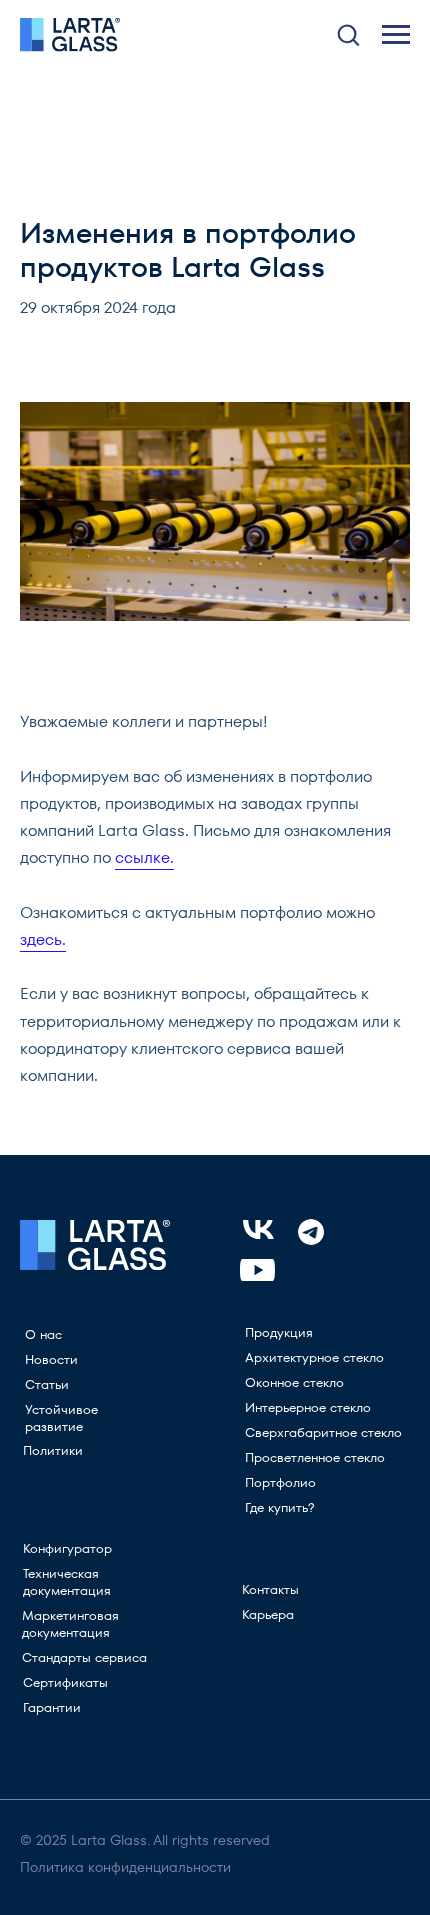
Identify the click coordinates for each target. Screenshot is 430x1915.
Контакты (270, 1589)
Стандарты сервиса (84, 1657)
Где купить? (280, 1507)
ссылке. (144, 857)
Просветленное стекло (315, 1457)
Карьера (268, 1614)
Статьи (47, 1384)
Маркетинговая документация (70, 1624)
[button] (348, 34)
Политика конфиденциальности (125, 1867)
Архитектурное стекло (314, 1357)
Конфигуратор (67, 1548)
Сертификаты (65, 1682)
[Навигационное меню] (396, 35)
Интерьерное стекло (308, 1407)
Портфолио (280, 1482)
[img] (257, 1270)
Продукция (279, 1332)
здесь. (43, 939)
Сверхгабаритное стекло (323, 1432)
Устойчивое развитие (61, 1418)
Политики (53, 1450)
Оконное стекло (294, 1382)
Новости (51, 1359)
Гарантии (52, 1707)
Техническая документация (67, 1582)
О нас (43, 1334)
